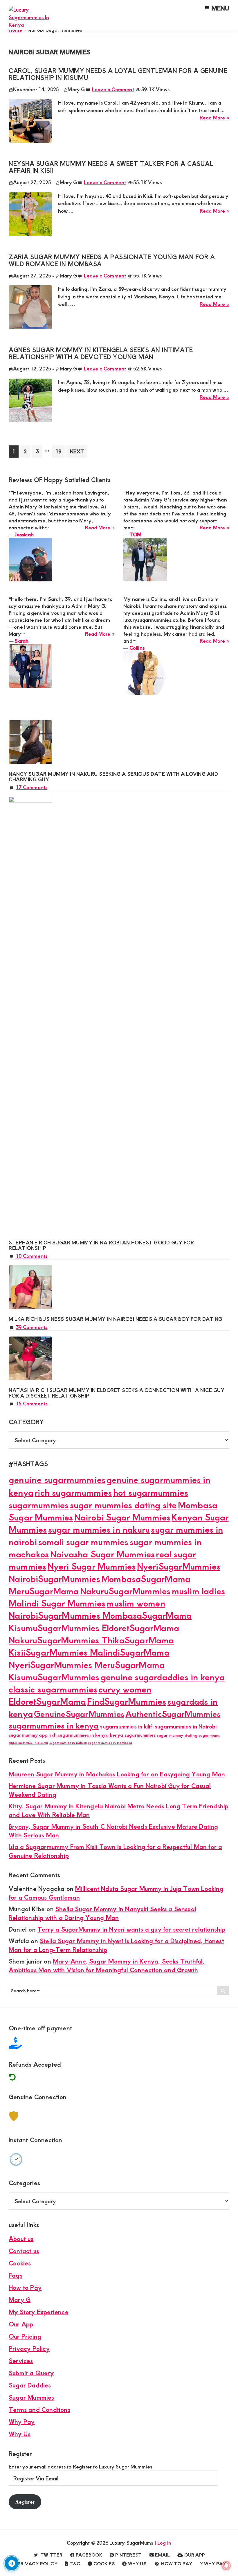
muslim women (136, 1603)
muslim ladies (199, 1591)
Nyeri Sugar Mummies (92, 1566)
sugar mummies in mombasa (110, 1743)
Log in (164, 2543)
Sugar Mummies (31, 2397)
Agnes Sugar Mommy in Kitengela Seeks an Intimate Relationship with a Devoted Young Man (101, 353)
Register (25, 2502)
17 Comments (31, 787)
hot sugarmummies (151, 1492)
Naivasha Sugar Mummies (102, 1554)
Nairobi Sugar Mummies (122, 1517)
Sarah (21, 641)
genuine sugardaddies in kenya (163, 1677)
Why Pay (22, 2422)
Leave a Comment (113, 89)
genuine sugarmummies (57, 1479)
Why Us (20, 2434)
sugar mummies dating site (123, 1505)
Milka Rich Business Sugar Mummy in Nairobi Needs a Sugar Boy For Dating (116, 1319)
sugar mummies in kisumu (28, 1743)
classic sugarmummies (53, 1689)
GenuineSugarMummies (79, 1714)
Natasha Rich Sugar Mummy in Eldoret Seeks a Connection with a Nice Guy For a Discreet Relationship (117, 1393)
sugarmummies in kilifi (127, 1726)
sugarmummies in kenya (54, 1725)
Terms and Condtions (39, 2409)
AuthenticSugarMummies (173, 1714)
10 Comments (31, 1256)
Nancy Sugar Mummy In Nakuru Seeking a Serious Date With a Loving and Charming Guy (113, 776)
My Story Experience (39, 2312)
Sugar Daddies (30, 2385)
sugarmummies (39, 1505)
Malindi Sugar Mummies (57, 1603)
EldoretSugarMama (47, 1701)
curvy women (125, 1689)
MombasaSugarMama (146, 1578)
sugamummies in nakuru (68, 1743)
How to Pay (25, 2287)
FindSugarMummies (127, 1701)
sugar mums (209, 1735)
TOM (136, 534)
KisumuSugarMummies (54, 1677)
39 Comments (31, 1327)
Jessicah (24, 534)
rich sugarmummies (73, 1492)
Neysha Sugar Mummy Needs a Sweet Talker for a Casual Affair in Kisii (111, 167)
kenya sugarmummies (133, 1735)
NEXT (77, 451)
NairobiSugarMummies (54, 1578)
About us (21, 2239)
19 (60, 451)
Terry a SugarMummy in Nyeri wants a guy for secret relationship (131, 1929)
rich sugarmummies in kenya (79, 1735)
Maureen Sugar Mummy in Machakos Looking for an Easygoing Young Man (117, 1774)
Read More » (214, 118)
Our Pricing (25, 2336)
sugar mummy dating (177, 1735)
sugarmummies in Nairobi (186, 1726)
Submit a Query (31, 2373)
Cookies (20, 2263)
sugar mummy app (28, 1735)
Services (21, 2361)
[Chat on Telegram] (12, 2563)
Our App (21, 2324)
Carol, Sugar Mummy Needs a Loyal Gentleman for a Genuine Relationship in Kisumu (118, 74)
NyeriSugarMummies (179, 1566)
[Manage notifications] (226, 2566)
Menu (220, 8)
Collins (137, 648)
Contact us (24, 2251)
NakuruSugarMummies (125, 1591)
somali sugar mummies (83, 1542)
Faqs (16, 2275)
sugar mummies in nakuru (99, 1529)
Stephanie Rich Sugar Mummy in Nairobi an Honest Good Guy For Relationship (101, 1245)
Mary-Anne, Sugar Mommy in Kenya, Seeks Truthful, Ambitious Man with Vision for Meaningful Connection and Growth (107, 1965)
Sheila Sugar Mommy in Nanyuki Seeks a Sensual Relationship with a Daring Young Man (102, 1913)
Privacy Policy (29, 2348)
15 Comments (31, 1403)
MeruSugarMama (44, 1591)
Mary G (20, 2300)
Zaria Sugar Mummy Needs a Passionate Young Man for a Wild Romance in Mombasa (112, 260)
